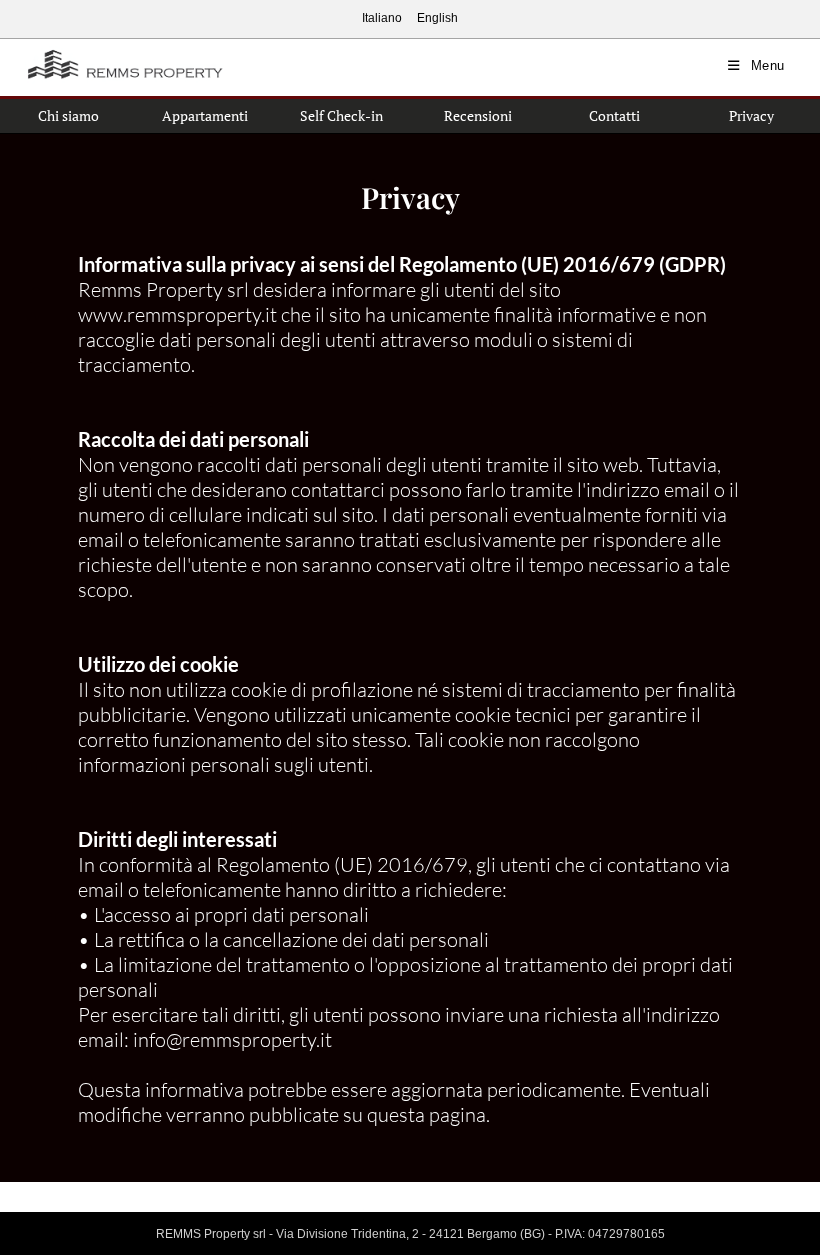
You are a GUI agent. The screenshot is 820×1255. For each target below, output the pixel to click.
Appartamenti (205, 115)
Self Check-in (341, 115)
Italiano (382, 18)
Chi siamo (68, 115)
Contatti (614, 115)
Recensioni (478, 115)
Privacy (751, 115)
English (437, 18)
